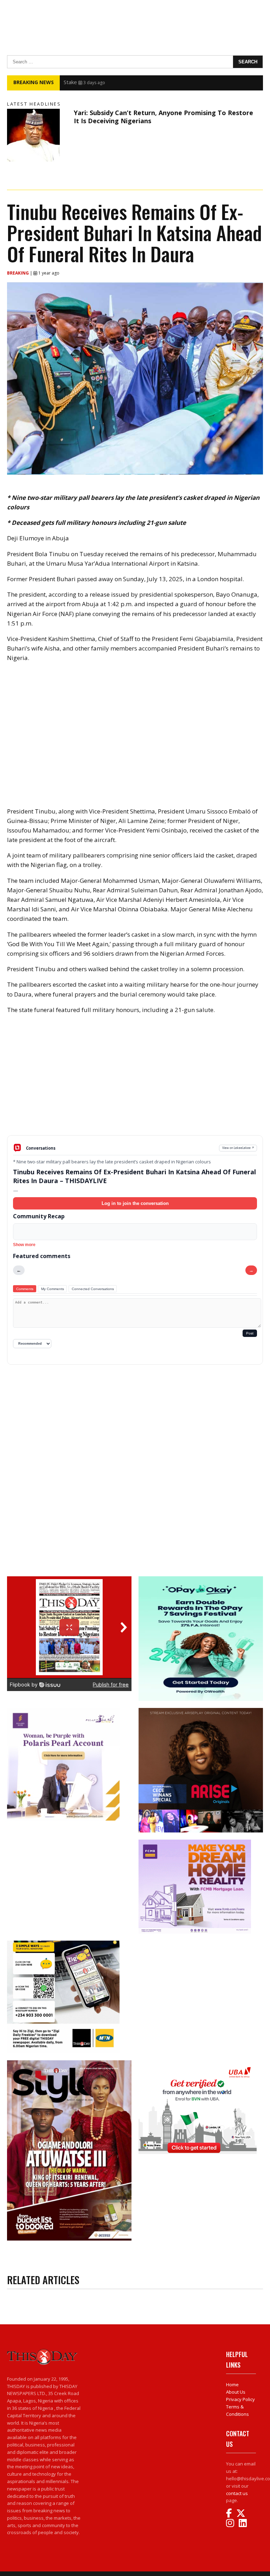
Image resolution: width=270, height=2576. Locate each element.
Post (250, 1333)
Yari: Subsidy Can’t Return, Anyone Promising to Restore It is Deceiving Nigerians (163, 117)
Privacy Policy (240, 2399)
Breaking (18, 273)
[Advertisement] (135, 1080)
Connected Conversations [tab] (93, 1289)
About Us (236, 2392)
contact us (237, 2493)
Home (232, 2385)
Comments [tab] (25, 1289)
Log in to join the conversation (135, 1203)
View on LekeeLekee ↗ (238, 1148)
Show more (24, 1245)
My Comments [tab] (53, 1289)
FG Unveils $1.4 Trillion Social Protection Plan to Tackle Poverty (141, 82)
